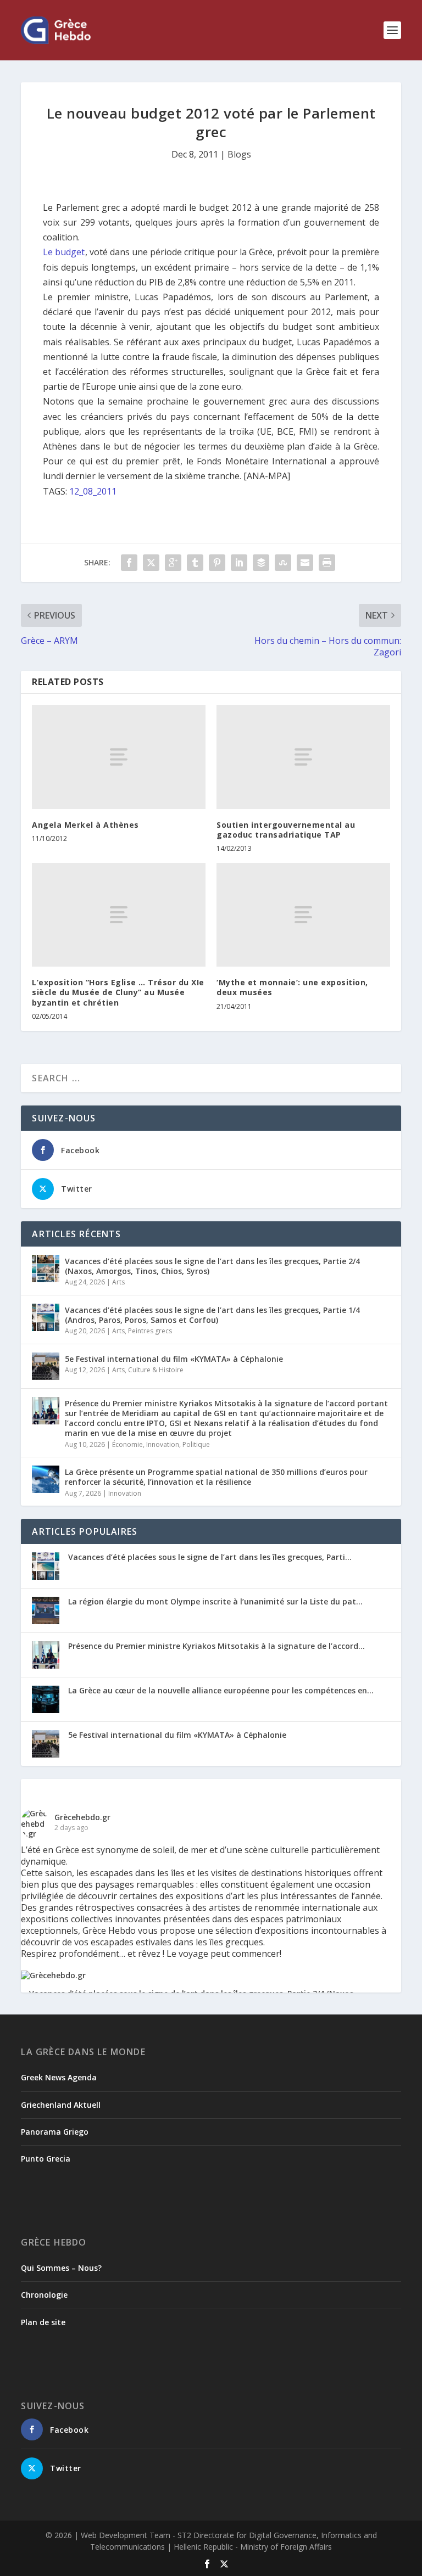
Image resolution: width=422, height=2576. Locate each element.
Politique (196, 1444)
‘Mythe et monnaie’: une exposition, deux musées (292, 987)
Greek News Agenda (59, 2077)
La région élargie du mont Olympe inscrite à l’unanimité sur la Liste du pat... (215, 1601)
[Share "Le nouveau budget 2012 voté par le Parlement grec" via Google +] (173, 563)
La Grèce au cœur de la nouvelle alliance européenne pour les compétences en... (221, 1690)
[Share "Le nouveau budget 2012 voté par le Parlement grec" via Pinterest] (217, 563)
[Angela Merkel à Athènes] (119, 757)
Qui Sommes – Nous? (61, 2268)
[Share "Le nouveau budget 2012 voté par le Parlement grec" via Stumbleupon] (283, 563)
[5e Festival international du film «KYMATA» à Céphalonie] (46, 1366)
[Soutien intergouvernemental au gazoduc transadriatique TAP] (303, 757)
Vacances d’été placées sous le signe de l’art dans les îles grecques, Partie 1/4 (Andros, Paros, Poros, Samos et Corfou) (212, 1315)
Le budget (64, 252)
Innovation (163, 1444)
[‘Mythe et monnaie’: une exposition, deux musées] (303, 915)
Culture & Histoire (156, 1370)
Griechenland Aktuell (61, 2105)
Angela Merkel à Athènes (85, 825)
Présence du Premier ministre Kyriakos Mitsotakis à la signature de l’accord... (216, 1646)
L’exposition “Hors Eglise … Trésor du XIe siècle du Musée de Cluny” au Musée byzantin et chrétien (118, 992)
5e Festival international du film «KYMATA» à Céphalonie (174, 1359)
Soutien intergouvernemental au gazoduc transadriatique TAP (286, 830)
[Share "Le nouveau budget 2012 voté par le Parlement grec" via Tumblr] (195, 563)
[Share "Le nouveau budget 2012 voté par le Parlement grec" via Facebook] (129, 563)
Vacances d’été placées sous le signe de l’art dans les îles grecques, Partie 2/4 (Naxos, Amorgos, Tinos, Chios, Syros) (212, 1266)
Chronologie (44, 2295)
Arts (118, 1282)
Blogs (239, 154)
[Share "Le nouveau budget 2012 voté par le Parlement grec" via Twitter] (151, 563)
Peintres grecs (150, 1331)
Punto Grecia (46, 2159)
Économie (127, 1444)
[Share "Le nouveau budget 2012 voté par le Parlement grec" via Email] (305, 563)
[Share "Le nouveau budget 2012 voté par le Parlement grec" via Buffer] (261, 563)
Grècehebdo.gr (82, 1817)
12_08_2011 (93, 491)
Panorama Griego (55, 2132)
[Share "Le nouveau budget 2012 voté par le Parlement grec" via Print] (327, 563)
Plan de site (43, 2322)
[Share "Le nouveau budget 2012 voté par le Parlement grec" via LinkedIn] (239, 563)
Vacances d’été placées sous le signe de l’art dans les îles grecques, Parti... (210, 1557)
